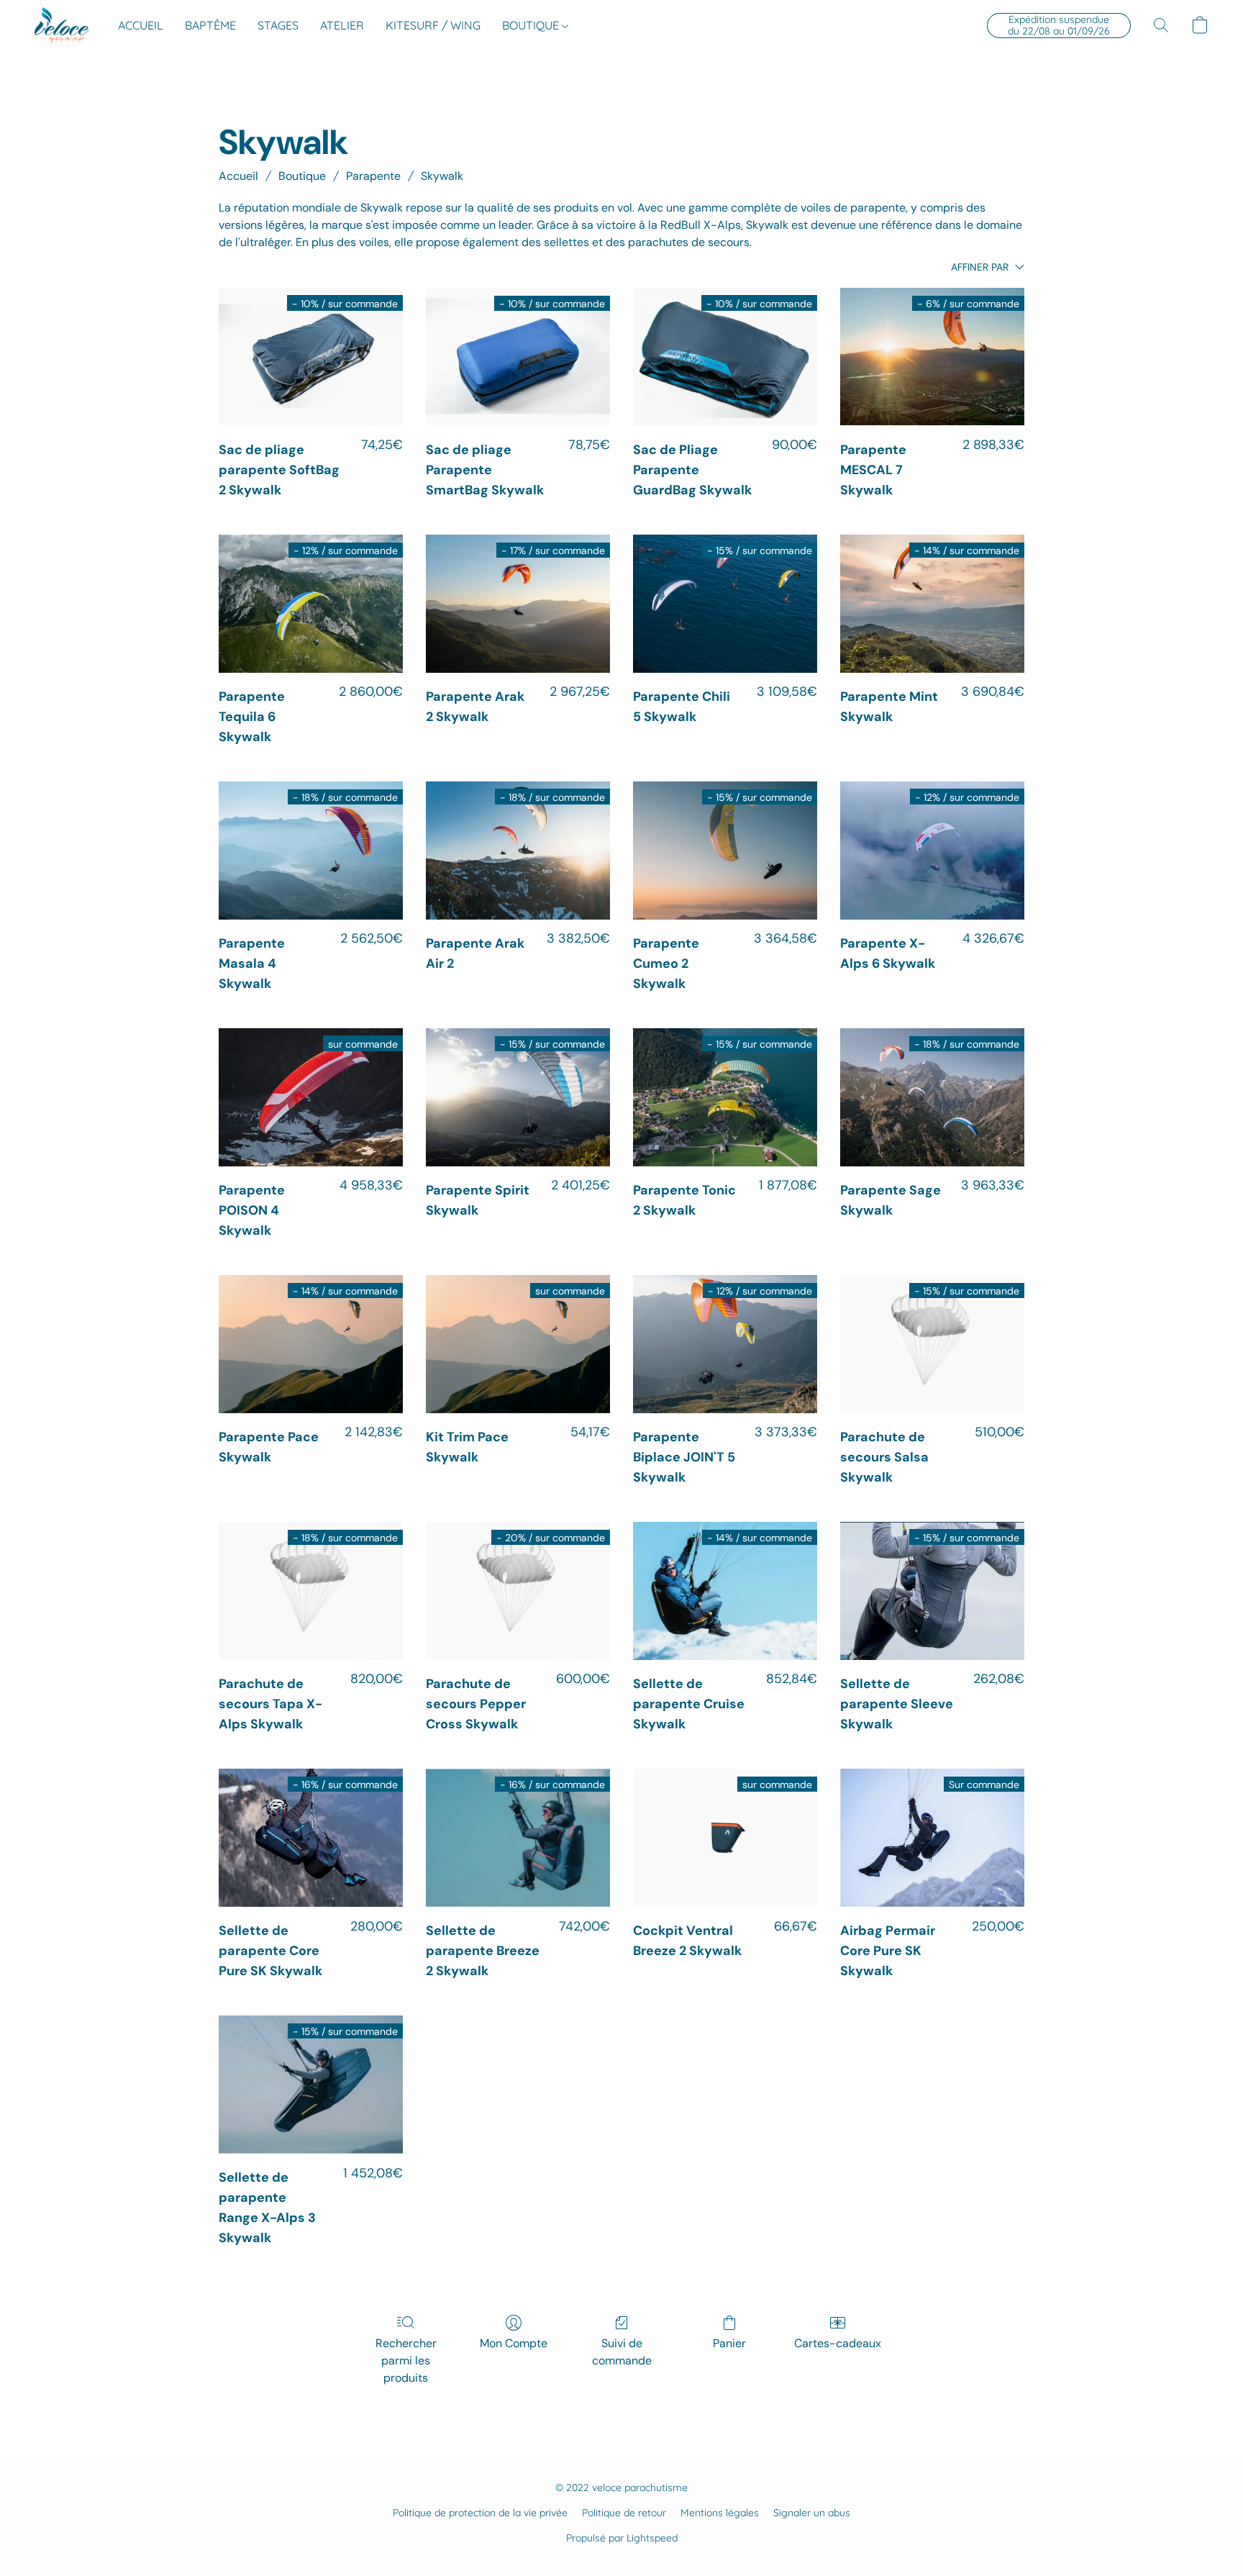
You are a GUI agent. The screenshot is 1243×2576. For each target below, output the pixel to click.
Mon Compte (514, 2343)
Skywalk (442, 176)
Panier (729, 2343)
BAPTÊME (210, 25)
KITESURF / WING (433, 25)
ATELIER (342, 25)
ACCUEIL (141, 25)
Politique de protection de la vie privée (480, 2513)
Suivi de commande (622, 2352)
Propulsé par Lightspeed (622, 2538)
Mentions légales (720, 2513)
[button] (62, 25)
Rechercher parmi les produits (406, 2360)
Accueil (238, 176)
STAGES (278, 25)
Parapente (373, 176)
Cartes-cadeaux (838, 2343)
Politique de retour (624, 2513)
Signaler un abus (812, 2513)
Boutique (302, 176)
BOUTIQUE (532, 25)
